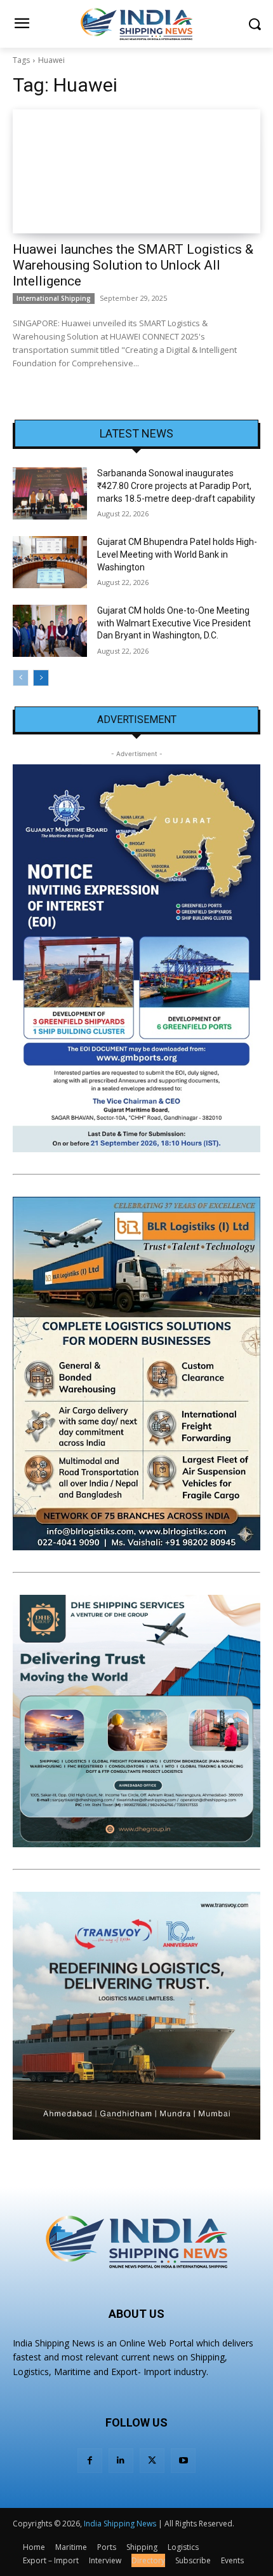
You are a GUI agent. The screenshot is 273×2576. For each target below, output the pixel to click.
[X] (152, 2461)
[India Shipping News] (136, 24)
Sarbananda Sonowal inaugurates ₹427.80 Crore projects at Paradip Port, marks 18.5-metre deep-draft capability (176, 486)
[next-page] (41, 678)
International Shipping (54, 298)
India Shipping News (120, 2524)
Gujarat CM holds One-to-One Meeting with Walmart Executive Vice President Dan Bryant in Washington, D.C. (174, 623)
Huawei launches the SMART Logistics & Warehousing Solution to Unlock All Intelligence (133, 265)
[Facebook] (90, 2461)
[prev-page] (21, 678)
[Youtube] (183, 2461)
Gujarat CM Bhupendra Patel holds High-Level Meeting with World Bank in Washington (177, 554)
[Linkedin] (121, 2461)
